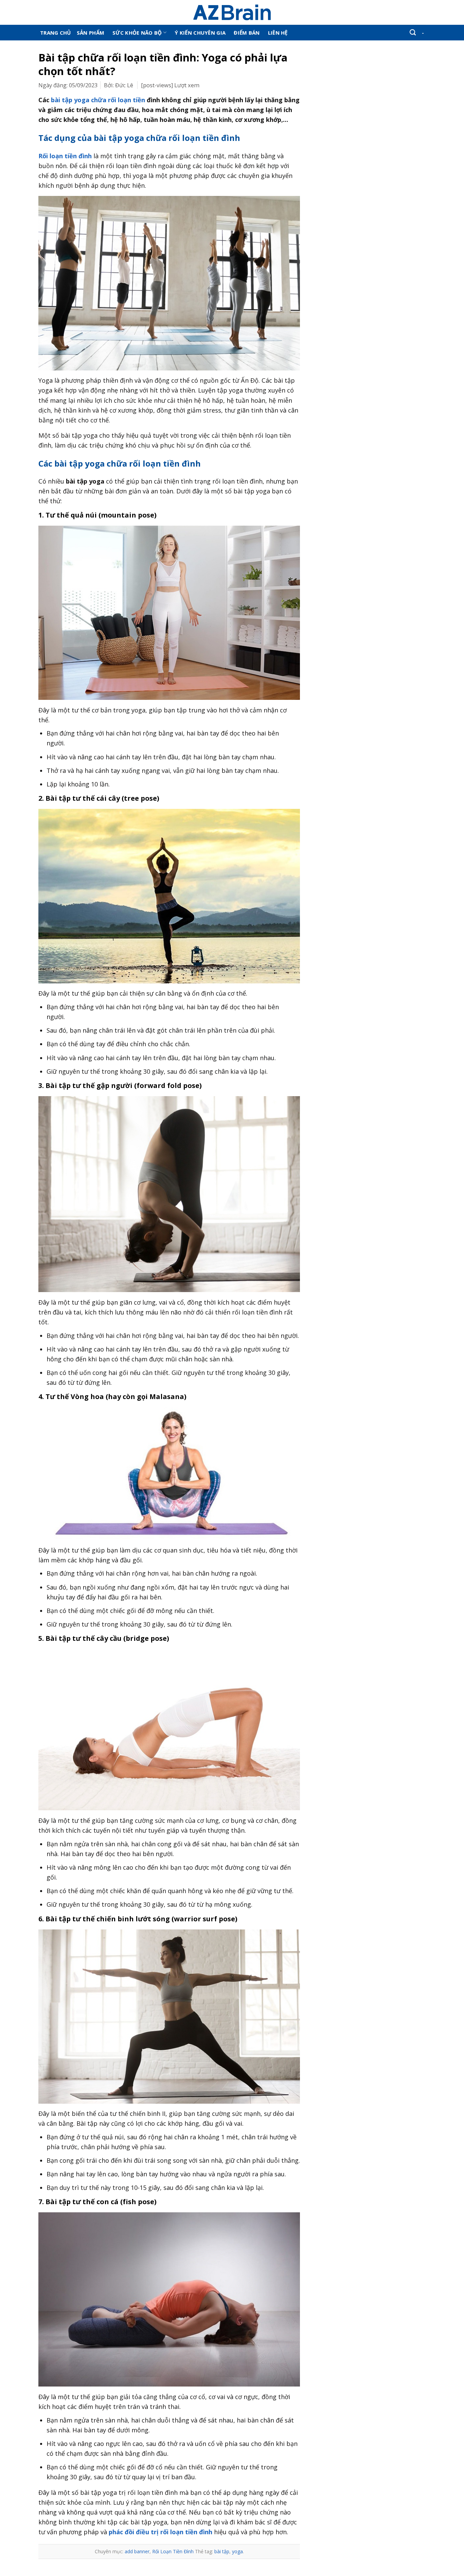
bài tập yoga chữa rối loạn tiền (98, 100)
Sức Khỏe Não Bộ (137, 33)
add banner (137, 2551)
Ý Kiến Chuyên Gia (200, 33)
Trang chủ (56, 33)
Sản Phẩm (91, 33)
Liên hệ (278, 33)
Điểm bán (247, 33)
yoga (237, 2551)
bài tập (222, 2551)
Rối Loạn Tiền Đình (173, 2551)
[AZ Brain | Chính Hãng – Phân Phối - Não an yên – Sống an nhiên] (232, 12)
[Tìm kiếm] (413, 33)
